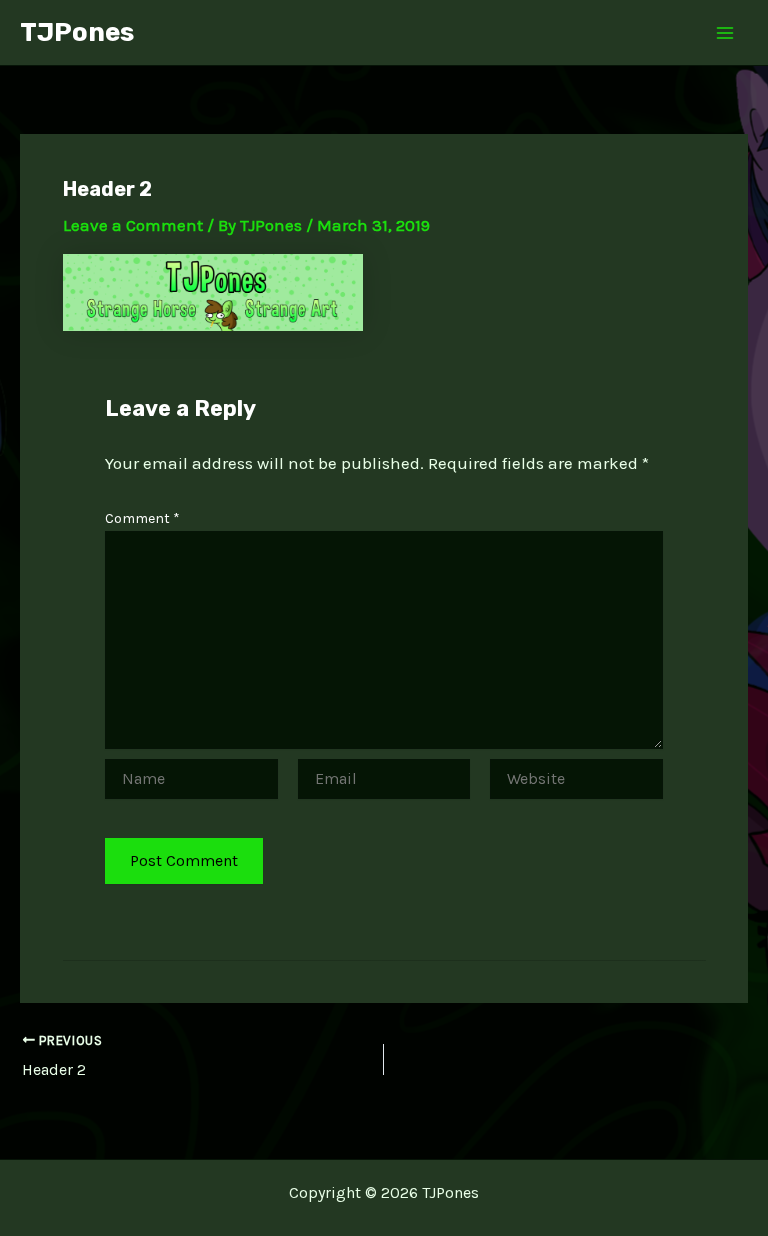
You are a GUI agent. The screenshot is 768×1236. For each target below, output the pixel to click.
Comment (142, 518)
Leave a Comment (133, 225)
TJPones (77, 32)
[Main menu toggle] (726, 33)
